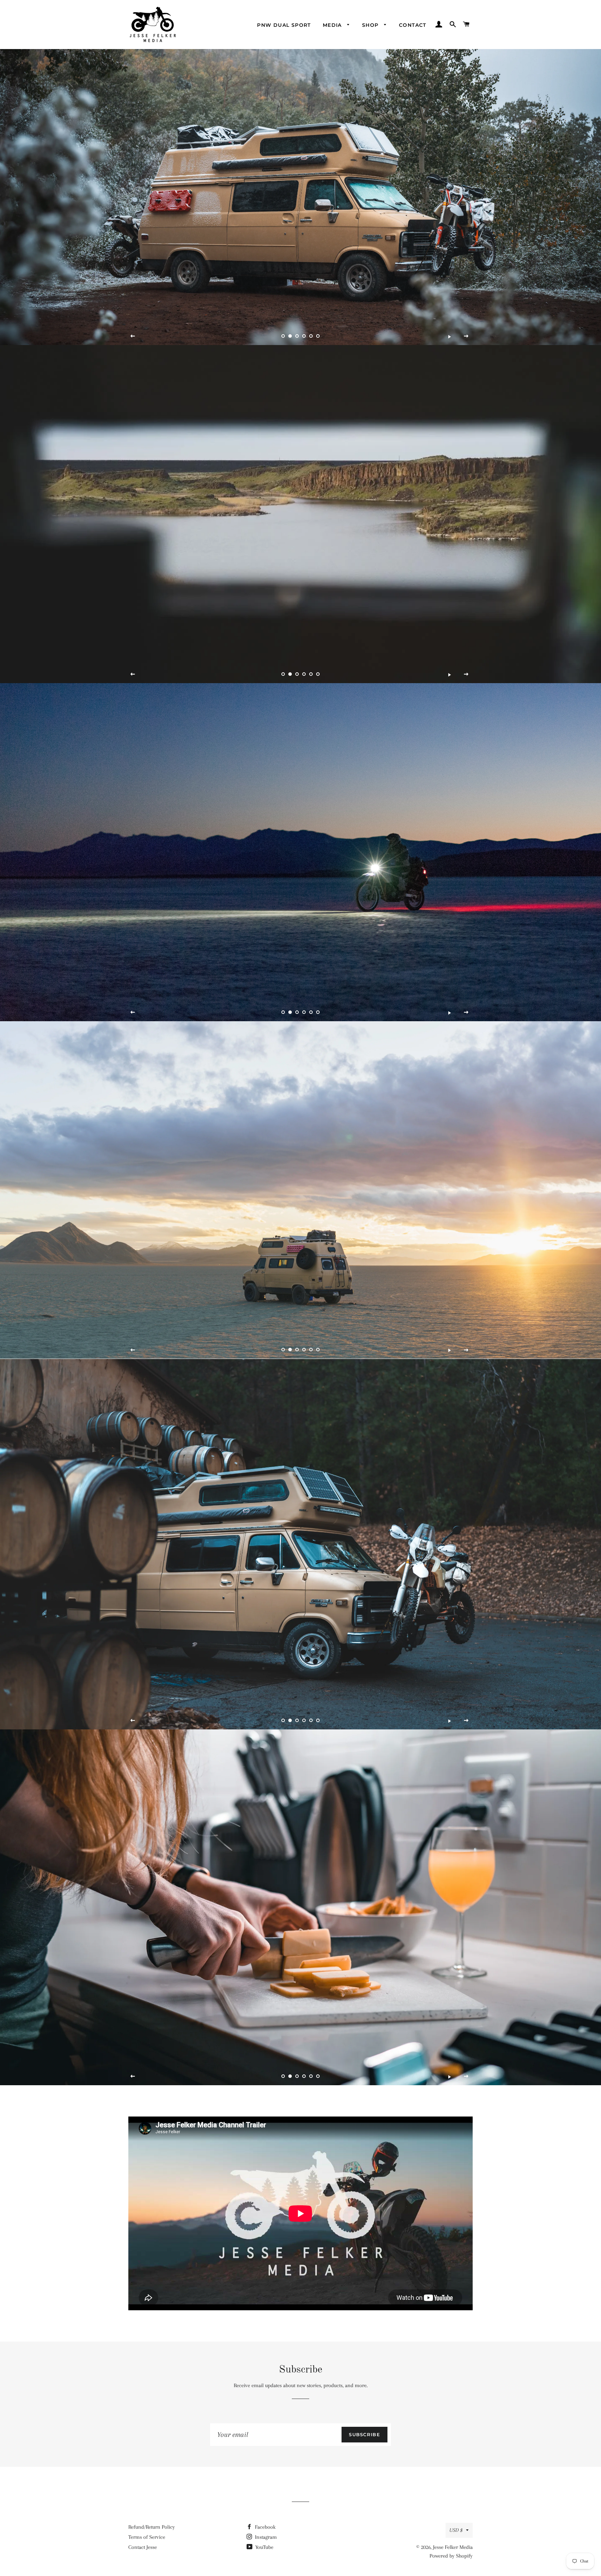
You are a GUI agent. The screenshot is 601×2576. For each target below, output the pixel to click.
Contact (413, 25)
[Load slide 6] (318, 336)
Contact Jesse (143, 2547)
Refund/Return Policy (152, 2527)
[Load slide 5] (311, 336)
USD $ (456, 2530)
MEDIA (333, 25)
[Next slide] (466, 336)
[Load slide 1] (283, 336)
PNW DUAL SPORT (284, 25)
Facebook (265, 2527)
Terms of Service (147, 2537)
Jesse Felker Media (453, 2547)
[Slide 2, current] (290, 336)
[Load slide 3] (297, 336)
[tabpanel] (300, 197)
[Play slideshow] (449, 336)
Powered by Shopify (451, 2556)
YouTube (264, 2547)
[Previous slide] (133, 336)
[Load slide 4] (304, 336)
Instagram (265, 2537)
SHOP (371, 25)
